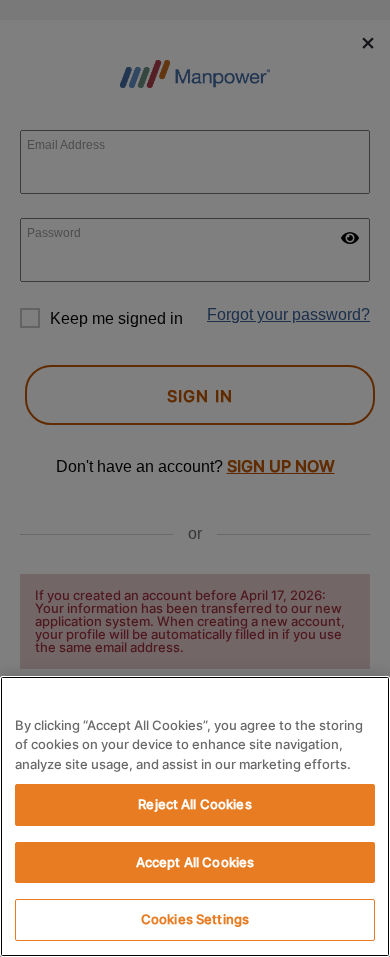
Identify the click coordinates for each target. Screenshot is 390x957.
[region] (195, 816)
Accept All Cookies (195, 862)
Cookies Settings (195, 919)
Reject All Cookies (194, 804)
